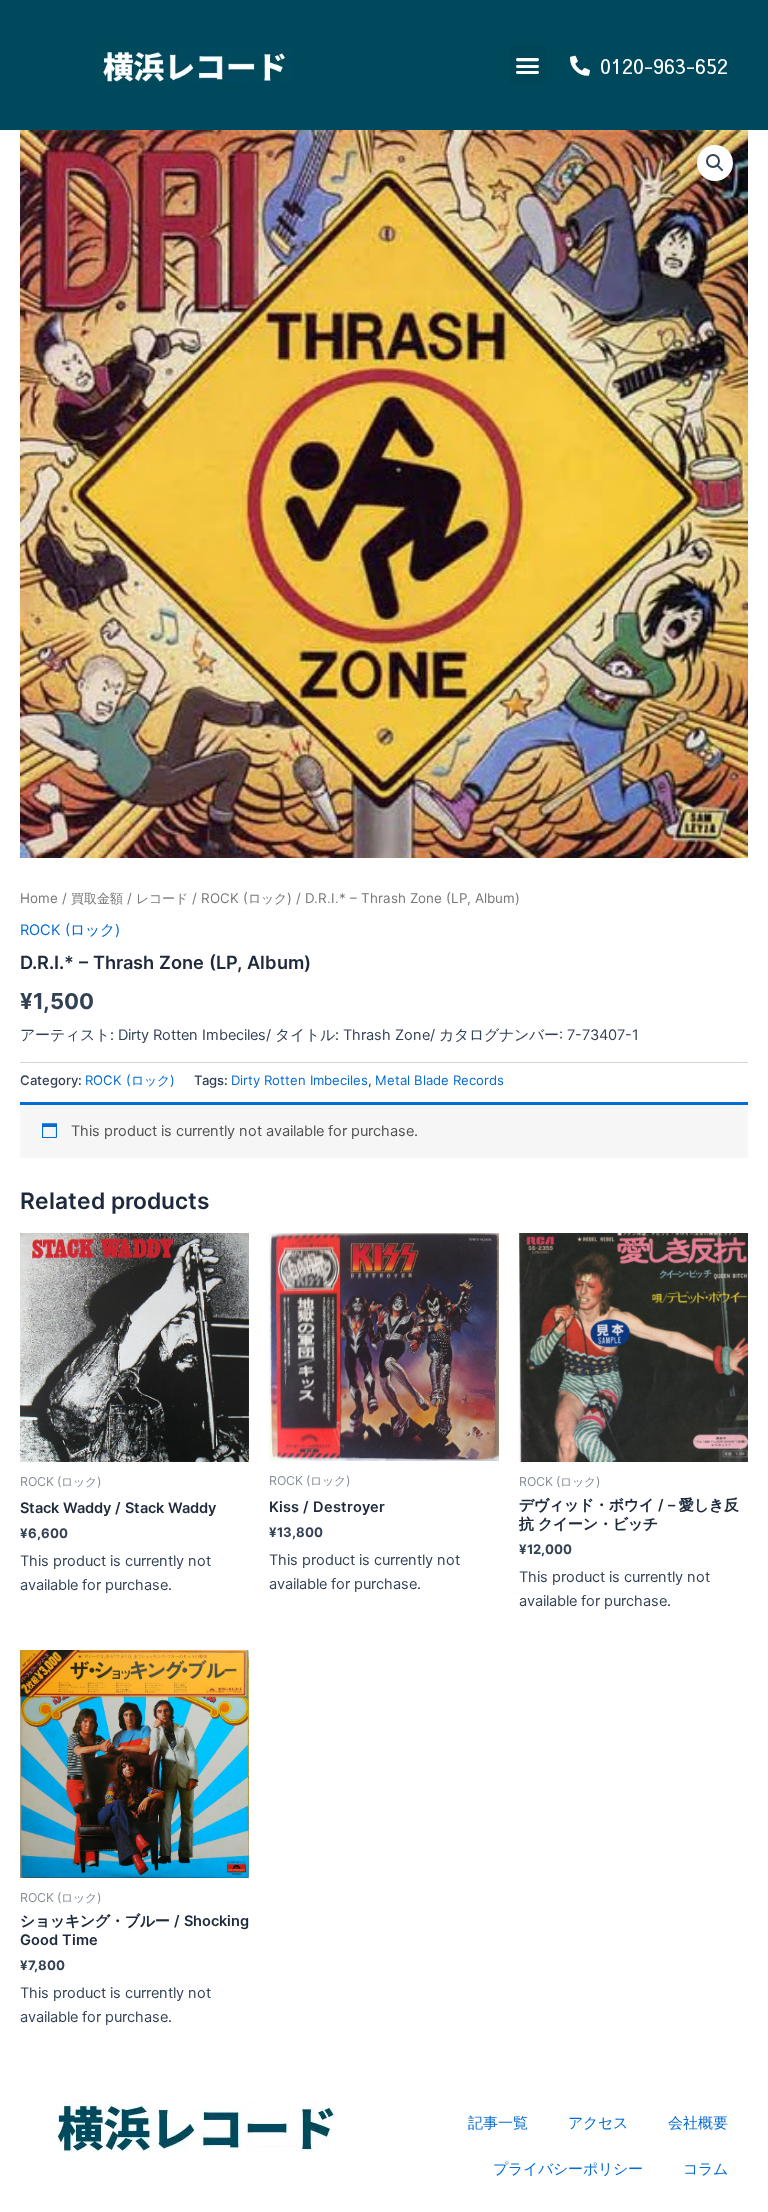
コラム (705, 2169)
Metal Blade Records (439, 1080)
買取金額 (97, 898)
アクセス (598, 2123)
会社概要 (698, 2123)
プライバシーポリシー (568, 2169)
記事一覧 (498, 2123)
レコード (162, 898)
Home (39, 898)
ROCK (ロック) (246, 898)
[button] (528, 65)
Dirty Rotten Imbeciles (299, 1080)
